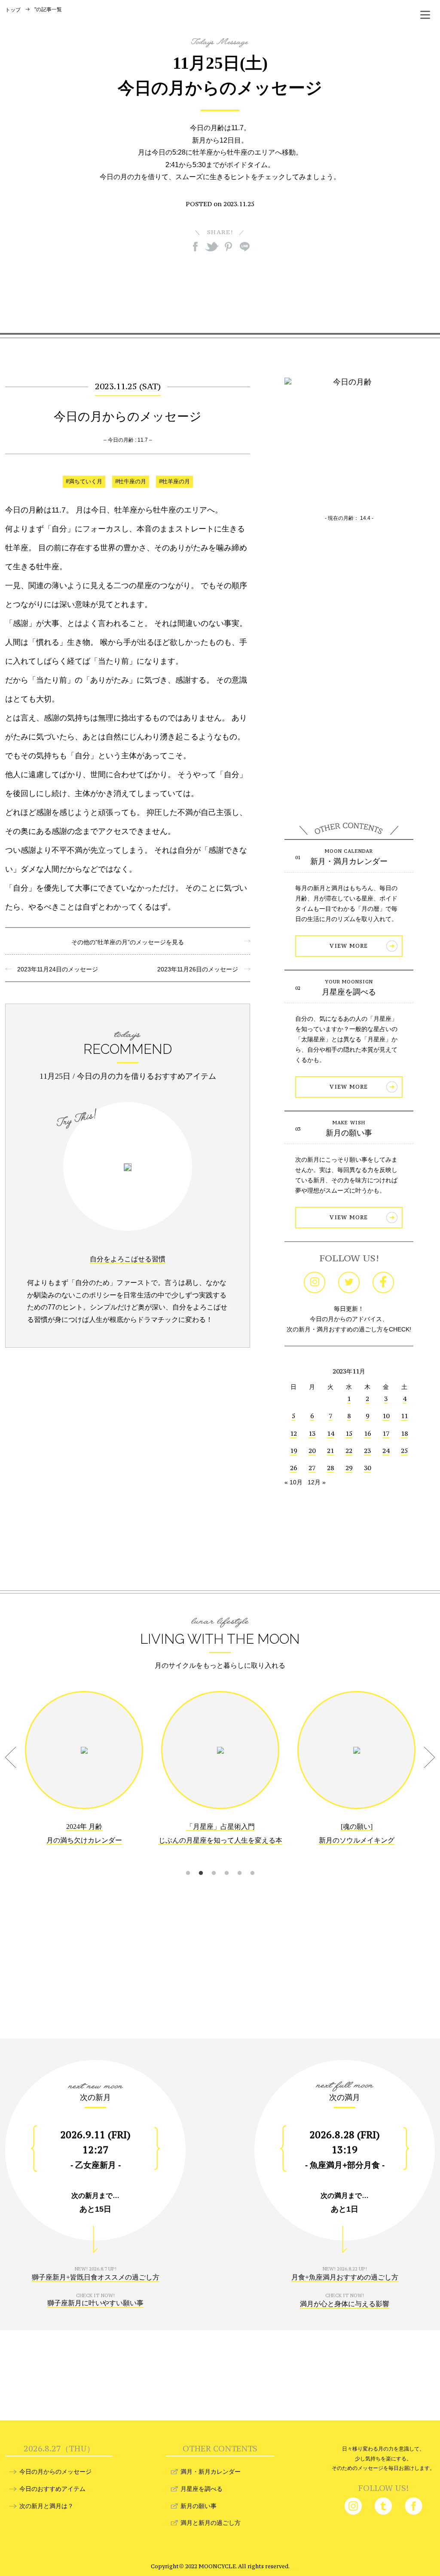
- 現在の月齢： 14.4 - (349, 518)
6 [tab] (252, 1862)
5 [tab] (239, 1862)
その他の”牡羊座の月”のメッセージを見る (128, 942)
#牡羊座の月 (174, 482)
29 (349, 1468)
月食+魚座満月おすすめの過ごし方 (345, 2277)
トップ (13, 10)
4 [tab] (226, 1862)
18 (404, 1433)
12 (293, 1433)
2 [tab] (201, 1862)
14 (330, 1433)
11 (404, 1416)
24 (386, 1451)
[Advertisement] (220, 292)
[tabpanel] (84, 1774)
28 (330, 1468)
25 (404, 1451)
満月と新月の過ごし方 (211, 2523)
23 (367, 1451)
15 (349, 1433)
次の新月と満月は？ (46, 2506)
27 (312, 1468)
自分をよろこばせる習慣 (128, 1259)
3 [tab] (214, 1862)
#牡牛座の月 (131, 482)
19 (293, 1451)
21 (330, 1451)
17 (386, 1433)
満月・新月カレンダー (211, 2472)
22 (349, 1451)
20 (312, 1451)
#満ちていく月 (84, 482)
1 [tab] (188, 1862)
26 (293, 1468)
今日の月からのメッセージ (55, 2472)
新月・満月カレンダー (349, 861)
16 (367, 1433)
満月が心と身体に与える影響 (345, 2304)
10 (386, 1416)
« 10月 (293, 1482)
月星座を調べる (349, 992)
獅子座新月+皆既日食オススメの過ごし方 (96, 2277)
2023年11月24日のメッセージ (55, 969)
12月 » (317, 1482)
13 (312, 1433)
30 (367, 1468)
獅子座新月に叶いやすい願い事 (95, 2303)
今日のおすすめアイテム (52, 2489)
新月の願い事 (349, 1133)
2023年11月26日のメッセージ (201, 969)
